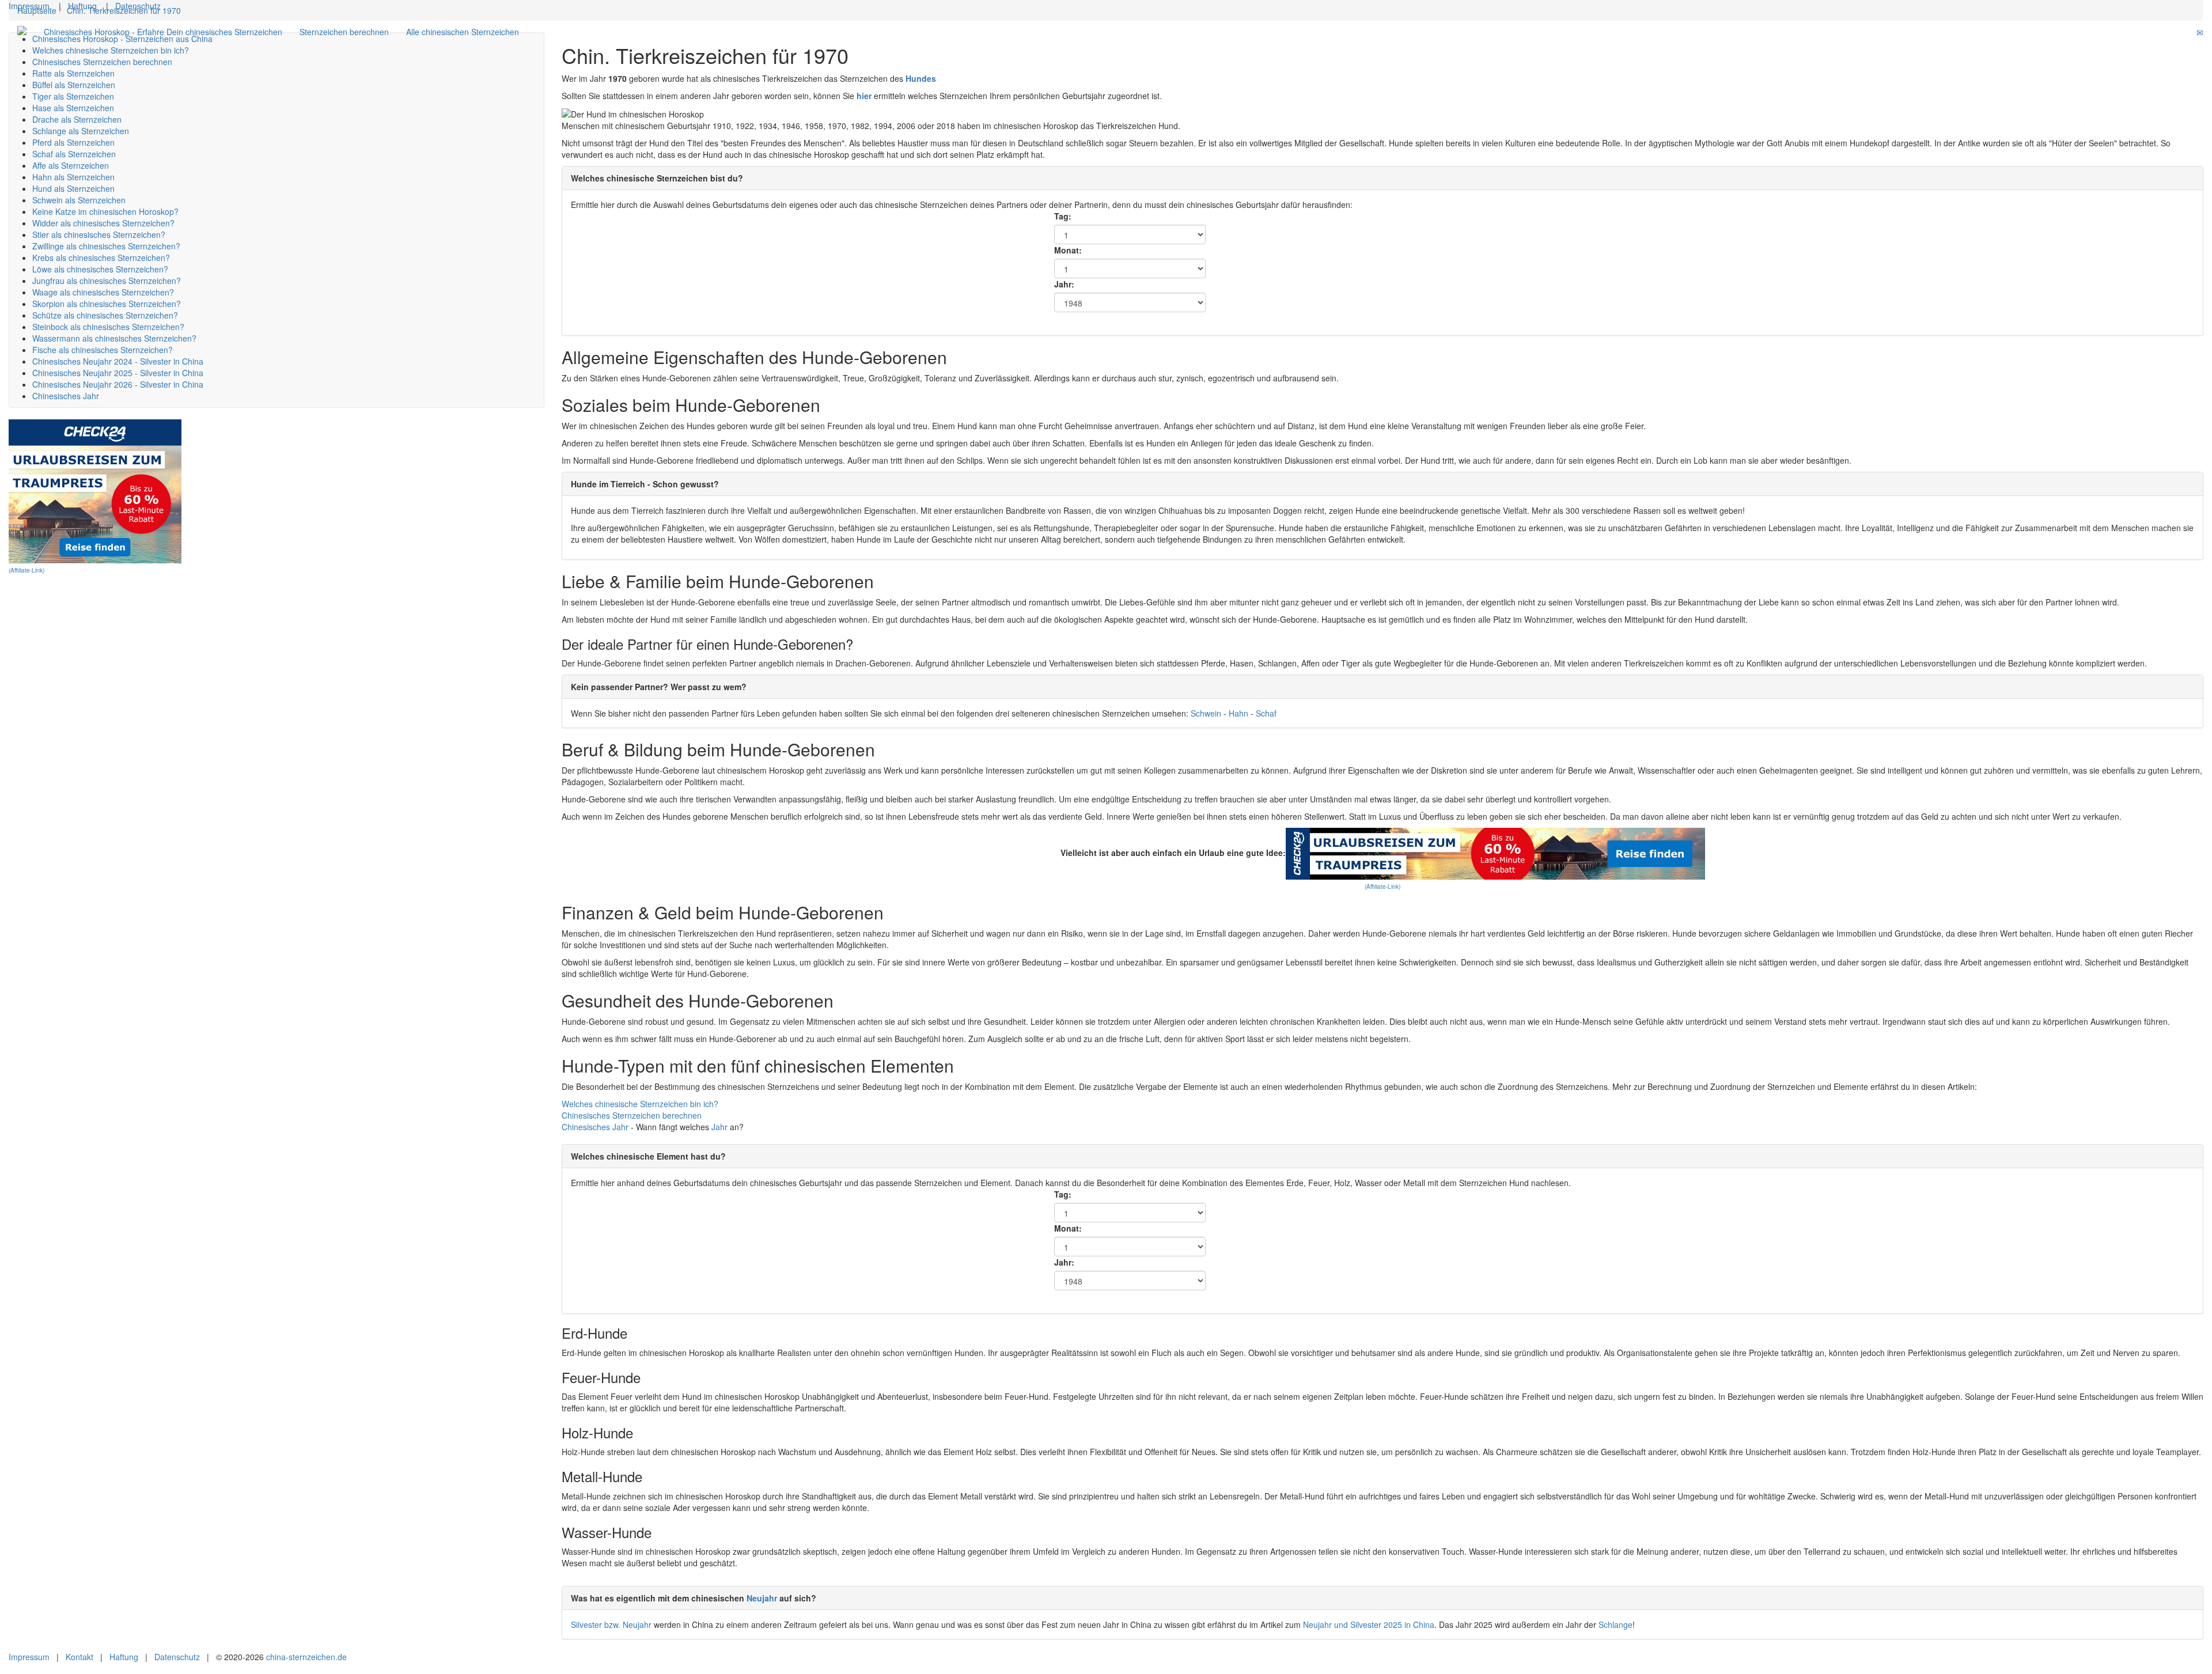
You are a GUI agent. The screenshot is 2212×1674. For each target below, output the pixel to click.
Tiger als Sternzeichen (73, 96)
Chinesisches (587, 1127)
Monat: (1068, 250)
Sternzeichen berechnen (344, 32)
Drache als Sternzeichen (77, 119)
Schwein (1207, 713)
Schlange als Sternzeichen (81, 131)
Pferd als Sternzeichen (73, 142)
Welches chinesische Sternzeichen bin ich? (111, 50)
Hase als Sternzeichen (73, 108)
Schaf (1266, 713)
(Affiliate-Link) (26, 570)
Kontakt (79, 1657)
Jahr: (1064, 284)
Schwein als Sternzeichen (79, 200)
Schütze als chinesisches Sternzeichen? (105, 315)
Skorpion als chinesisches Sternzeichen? (107, 304)
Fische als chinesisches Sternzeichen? (103, 350)
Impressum (29, 6)
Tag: (1063, 216)
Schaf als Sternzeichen (74, 154)
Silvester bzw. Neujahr (611, 1624)
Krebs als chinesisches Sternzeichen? (101, 257)
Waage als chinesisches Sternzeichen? (103, 292)
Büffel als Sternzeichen (74, 85)
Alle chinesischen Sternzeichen (463, 32)
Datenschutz (138, 6)
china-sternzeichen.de (306, 1657)
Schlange (1616, 1624)
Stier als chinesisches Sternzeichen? (99, 234)
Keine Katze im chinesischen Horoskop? (105, 211)
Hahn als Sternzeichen (73, 177)
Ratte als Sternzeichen (73, 73)
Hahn (1240, 713)
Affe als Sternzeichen (71, 165)
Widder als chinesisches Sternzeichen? (103, 223)
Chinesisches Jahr (66, 396)
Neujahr (762, 1598)
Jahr (620, 1127)
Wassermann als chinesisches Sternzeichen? (114, 338)
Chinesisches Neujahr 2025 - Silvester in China (118, 373)
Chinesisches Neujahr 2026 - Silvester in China (118, 384)
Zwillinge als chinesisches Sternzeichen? (106, 246)
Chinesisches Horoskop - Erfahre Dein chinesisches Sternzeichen (163, 32)
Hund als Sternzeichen (73, 188)
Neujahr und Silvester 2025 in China (1369, 1624)
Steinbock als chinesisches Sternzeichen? (108, 327)
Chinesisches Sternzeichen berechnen (102, 62)
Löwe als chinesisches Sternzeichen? (100, 269)
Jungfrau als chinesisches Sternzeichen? (107, 281)
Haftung (82, 6)
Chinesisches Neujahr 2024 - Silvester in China (118, 361)
